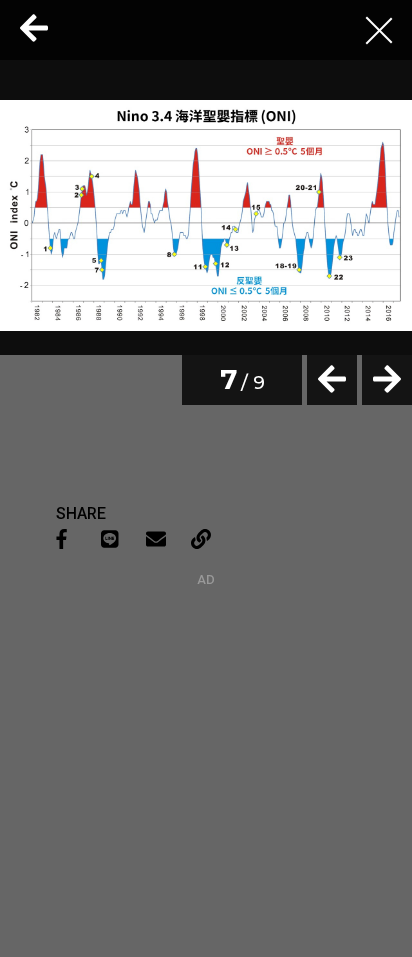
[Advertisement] (206, 712)
